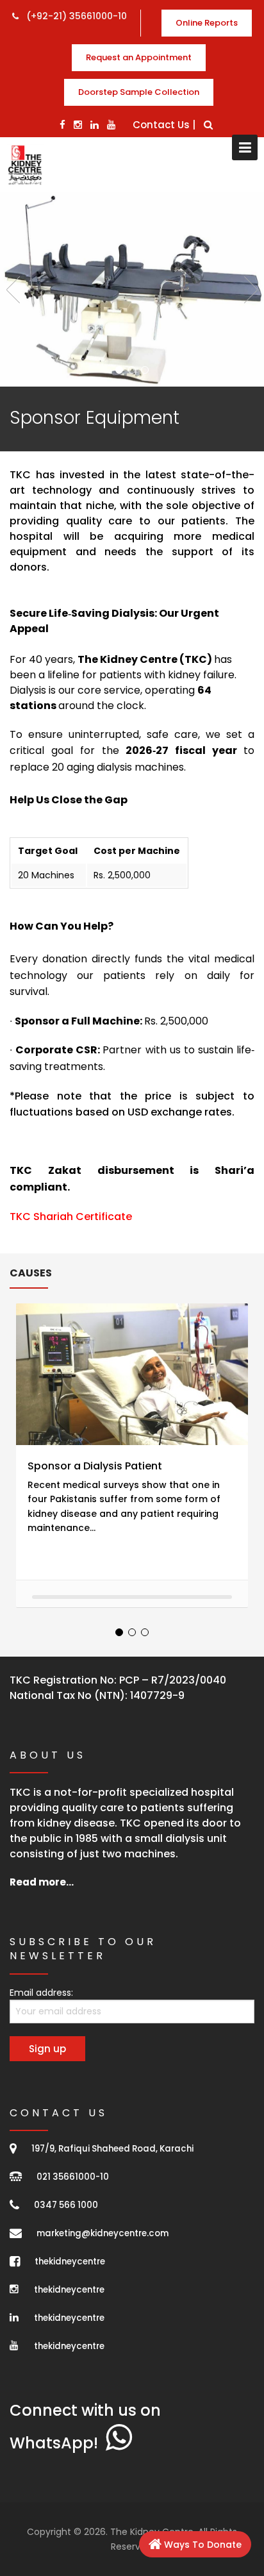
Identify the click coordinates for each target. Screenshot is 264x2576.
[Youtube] (111, 125)
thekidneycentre (70, 2262)
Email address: (41, 1993)
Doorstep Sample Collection (139, 92)
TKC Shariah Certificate (71, 1217)
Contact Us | (164, 125)
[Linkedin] (95, 125)
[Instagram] (78, 125)
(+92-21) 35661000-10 (75, 16)
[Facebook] (62, 125)
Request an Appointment (139, 57)
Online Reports (207, 23)
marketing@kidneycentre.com (103, 2233)
